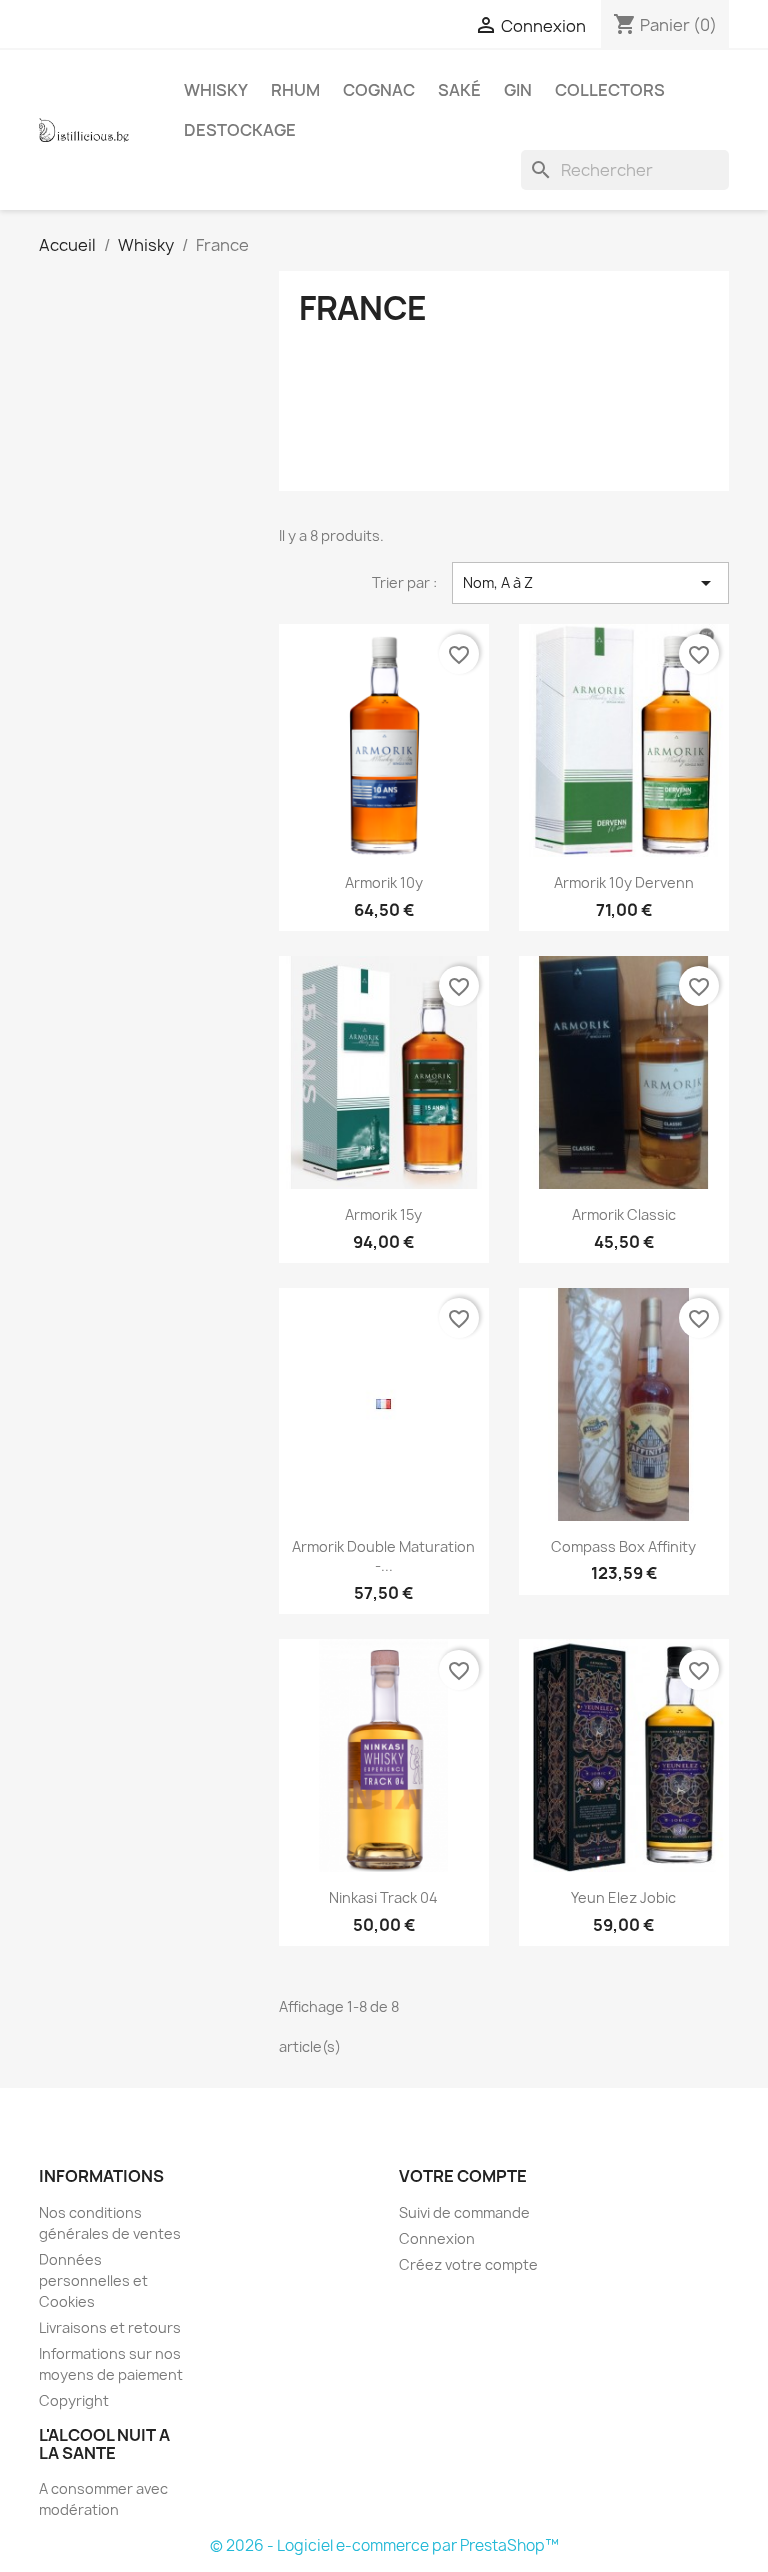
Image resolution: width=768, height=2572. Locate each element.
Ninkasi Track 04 (383, 1897)
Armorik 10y (384, 882)
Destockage (240, 130)
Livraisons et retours (110, 2327)
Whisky (216, 90)
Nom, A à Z (590, 583)
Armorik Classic (624, 1214)
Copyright (74, 2400)
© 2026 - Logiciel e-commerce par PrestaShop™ (384, 2545)
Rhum (295, 90)
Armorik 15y (383, 1214)
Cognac (379, 90)
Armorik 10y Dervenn (624, 882)
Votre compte (463, 2176)
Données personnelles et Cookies (93, 2280)
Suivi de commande (464, 2212)
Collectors (610, 90)
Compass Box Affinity (623, 1546)
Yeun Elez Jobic (623, 1897)
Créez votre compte (468, 2264)
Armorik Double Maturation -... (383, 1556)
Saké (459, 90)
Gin (518, 90)
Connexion (437, 2238)
